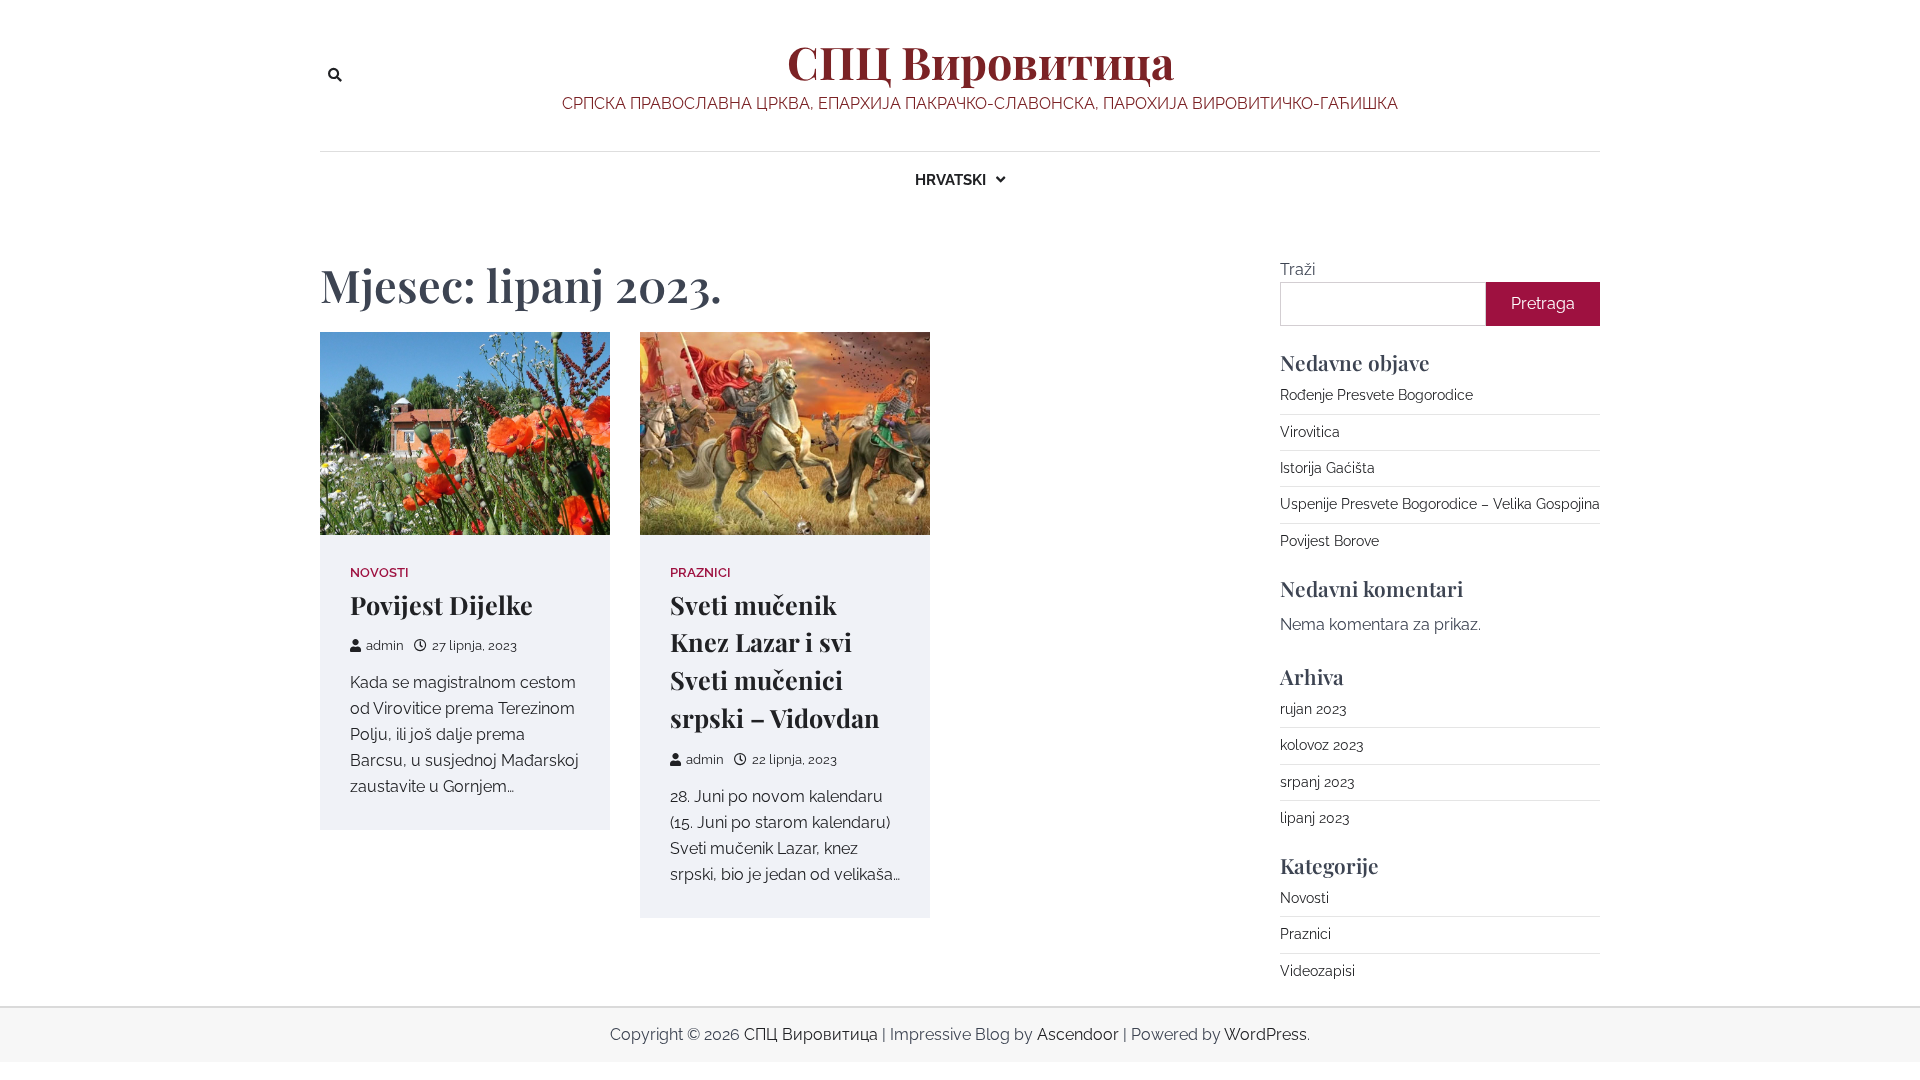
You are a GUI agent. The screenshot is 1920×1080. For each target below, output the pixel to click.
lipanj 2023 (1314, 818)
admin (385, 645)
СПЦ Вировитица (980, 62)
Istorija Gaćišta (1327, 468)
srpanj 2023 (1317, 782)
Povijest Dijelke (441, 604)
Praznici (700, 572)
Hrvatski (950, 180)
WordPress (1265, 1034)
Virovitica (1310, 432)
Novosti (379, 572)
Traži (1297, 269)
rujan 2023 (1313, 709)
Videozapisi (1317, 971)
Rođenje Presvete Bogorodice (1376, 395)
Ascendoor (1078, 1034)
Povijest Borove (1329, 541)
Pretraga (1543, 303)
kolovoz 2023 (1321, 745)
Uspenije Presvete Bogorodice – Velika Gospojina (1440, 504)
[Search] (335, 75)
